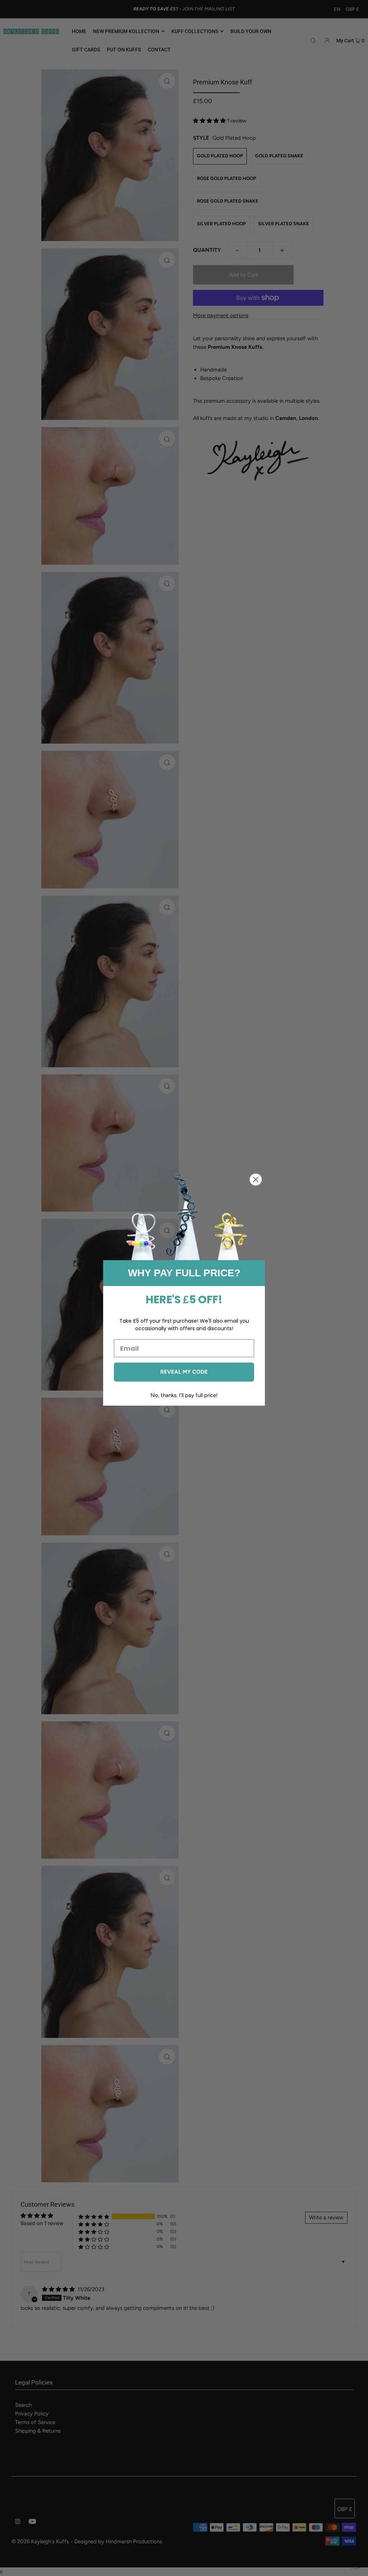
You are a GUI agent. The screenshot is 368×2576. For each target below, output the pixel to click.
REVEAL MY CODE (184, 1372)
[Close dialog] (256, 1180)
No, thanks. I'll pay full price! (184, 1395)
